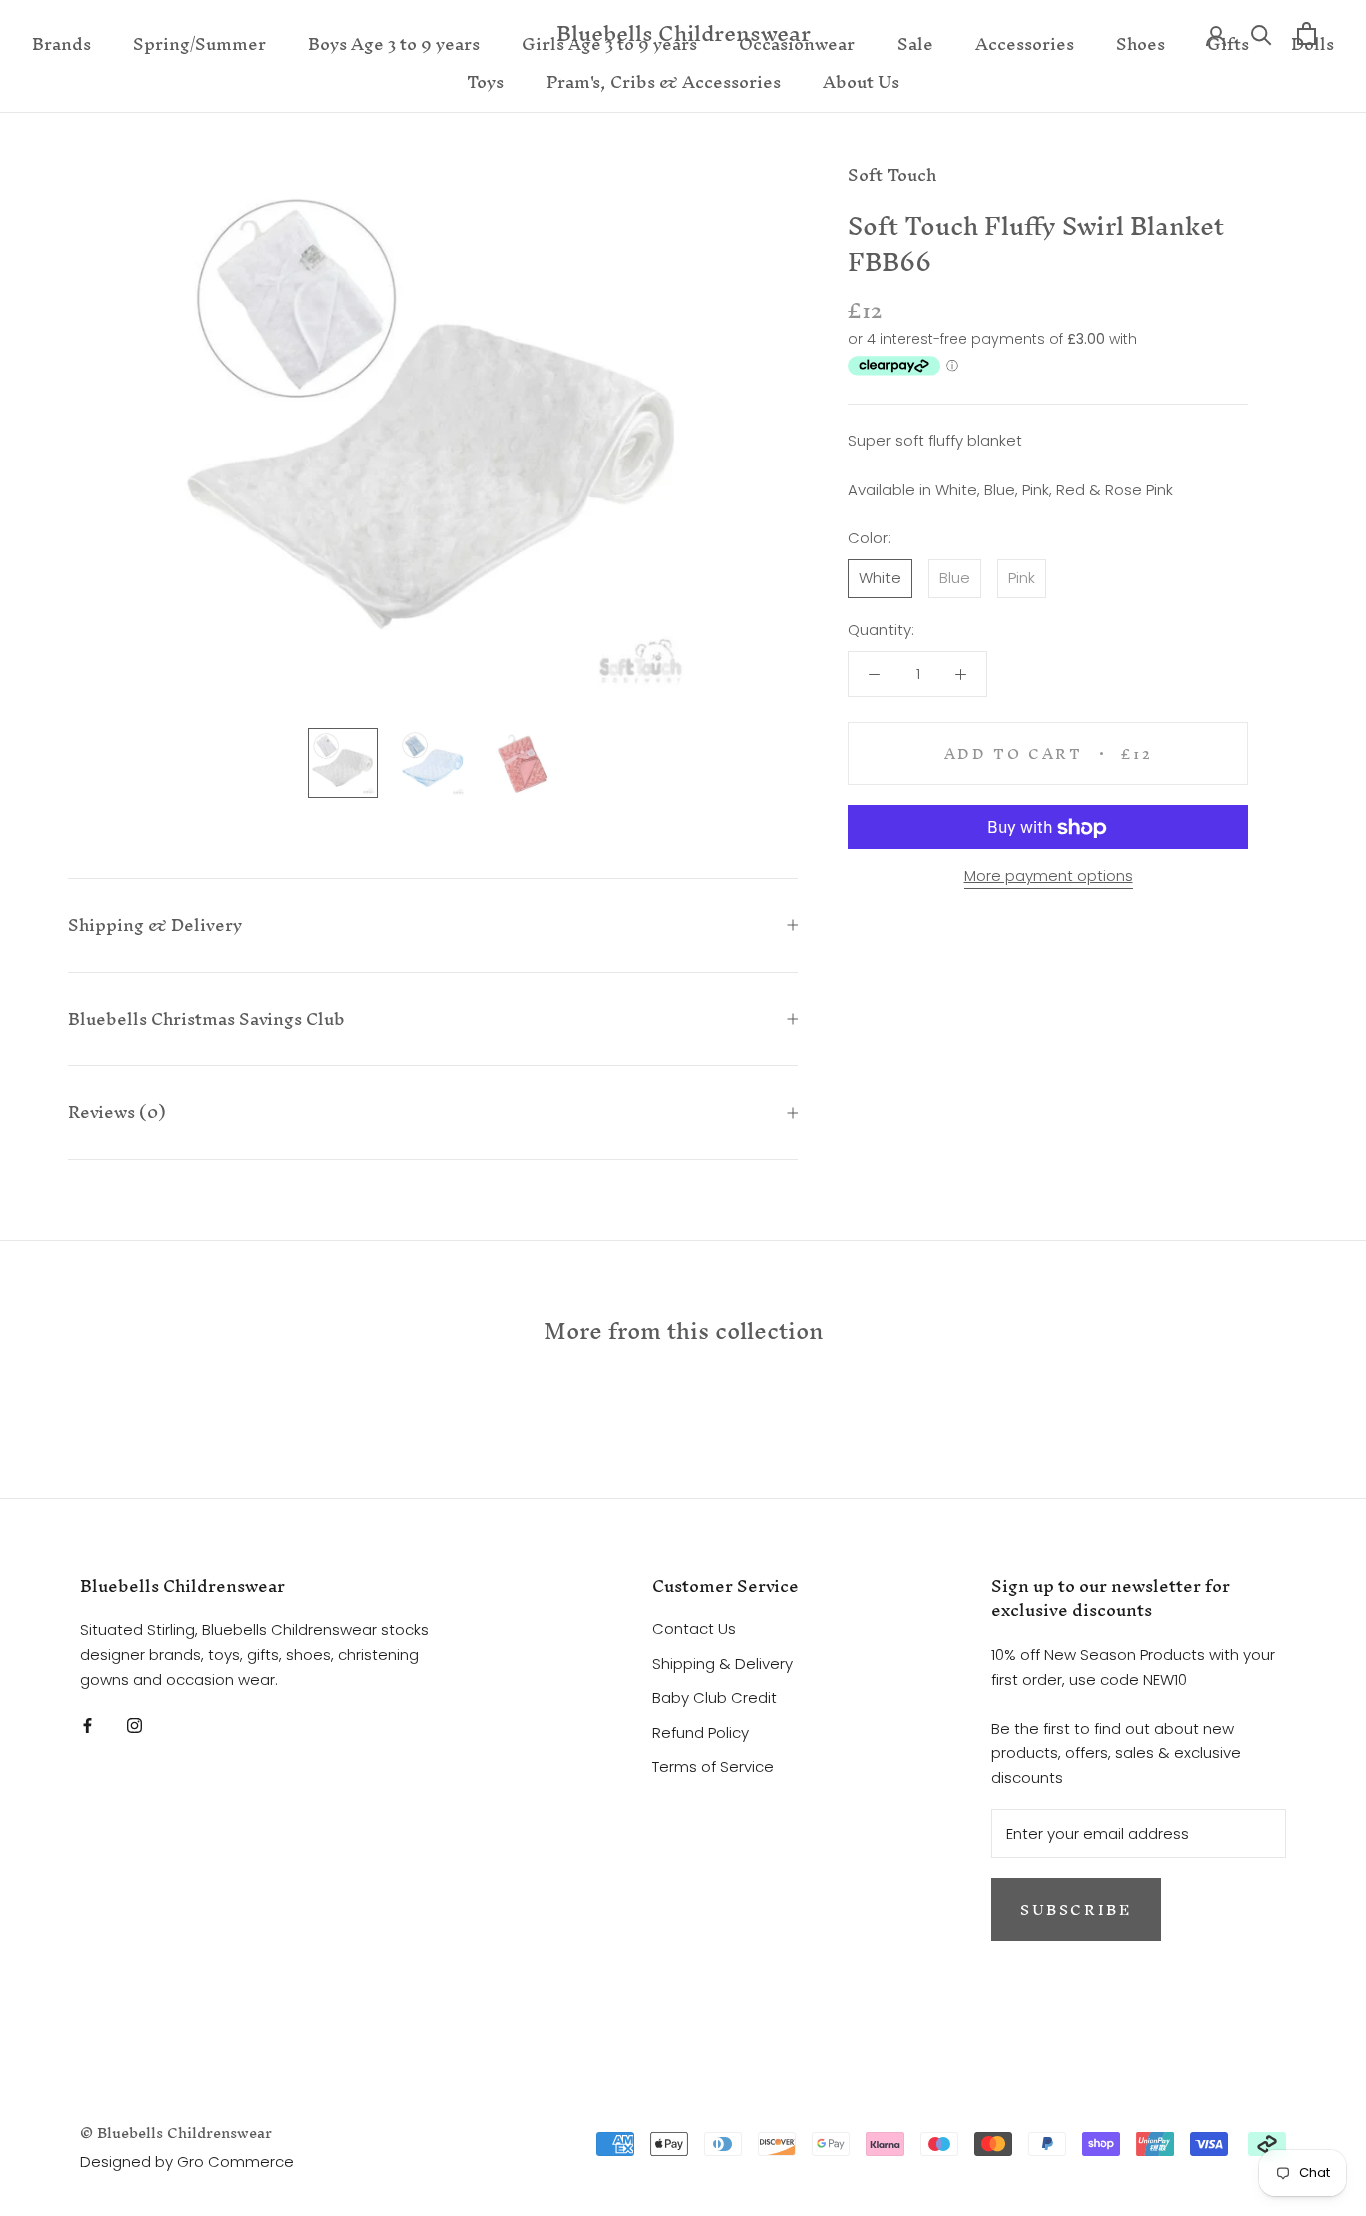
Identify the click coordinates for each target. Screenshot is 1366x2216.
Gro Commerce (235, 2161)
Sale (915, 43)
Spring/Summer (199, 43)
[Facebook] (87, 1725)
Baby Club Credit (714, 1697)
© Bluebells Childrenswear (176, 2132)
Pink (1021, 577)
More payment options (1048, 876)
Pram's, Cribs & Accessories (663, 81)
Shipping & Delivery (155, 924)
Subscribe (1076, 1909)
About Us (861, 81)
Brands (61, 43)
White (880, 577)
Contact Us (694, 1628)
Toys (485, 81)
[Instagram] (134, 1725)
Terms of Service (713, 1766)
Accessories (1024, 43)
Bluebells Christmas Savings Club (206, 1018)
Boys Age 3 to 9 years (394, 43)
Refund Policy (700, 1732)
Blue (954, 577)
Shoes (1140, 43)
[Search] (1261, 33)
